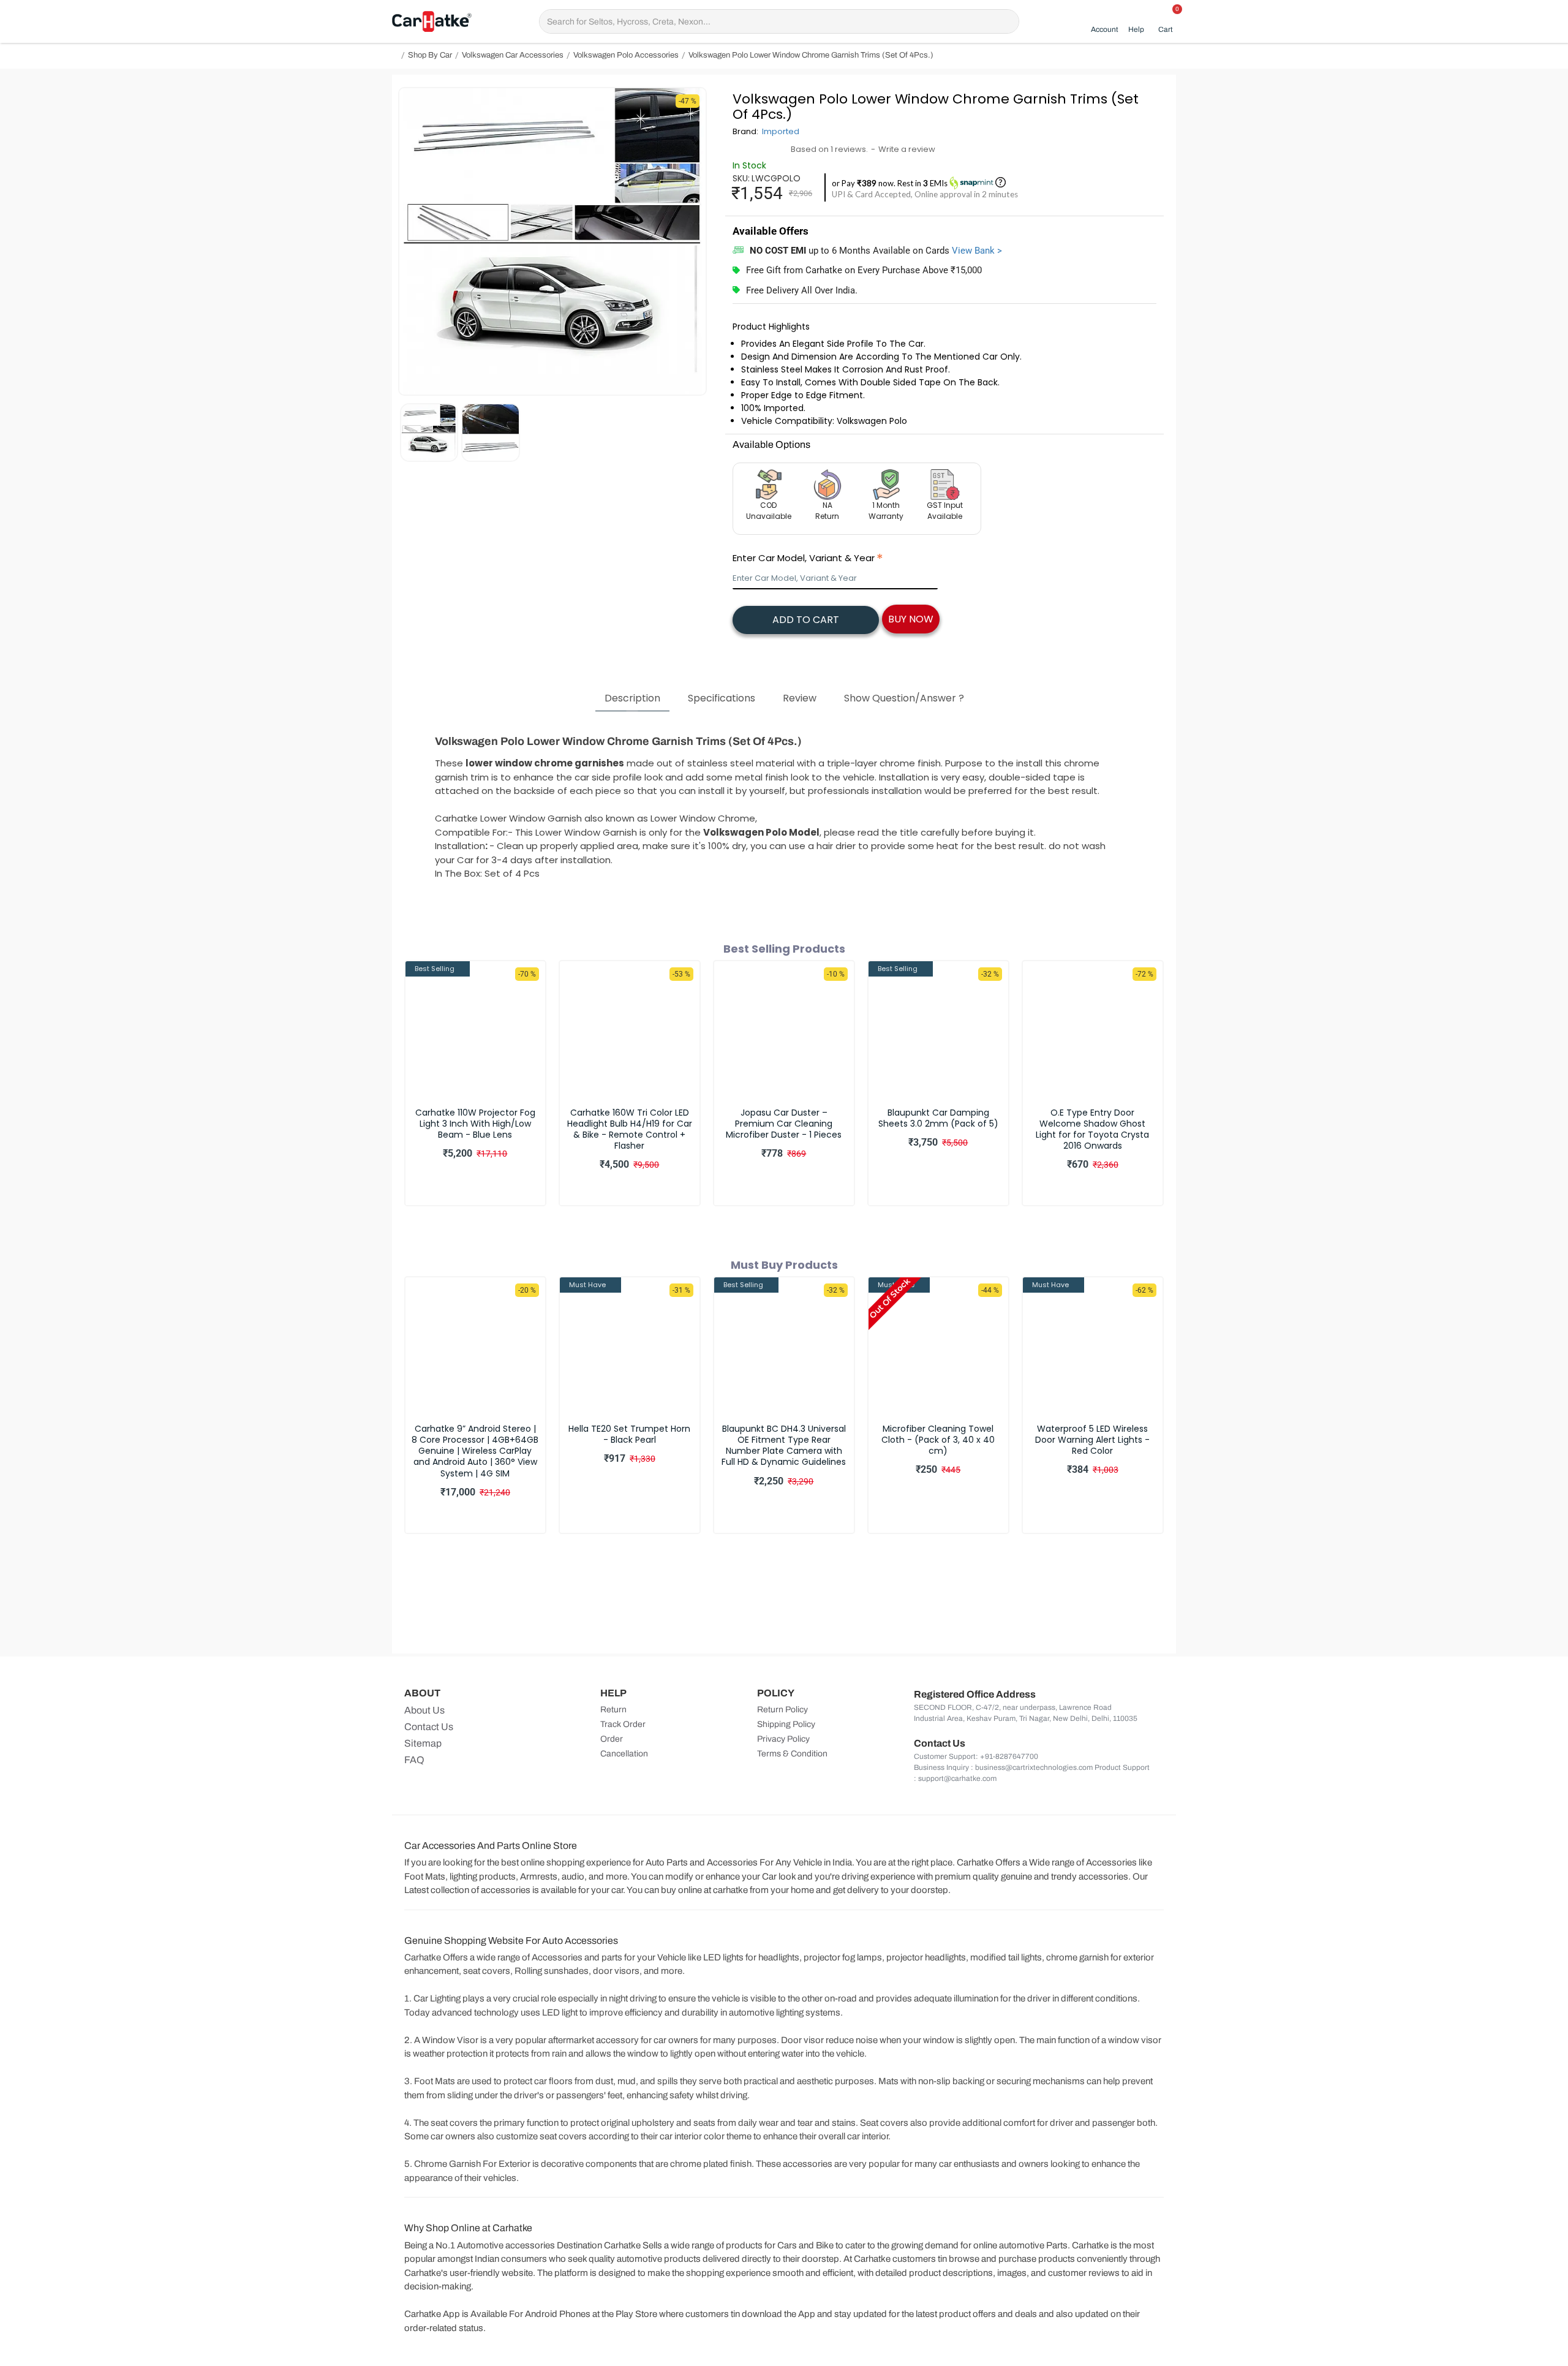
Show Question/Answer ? (904, 698)
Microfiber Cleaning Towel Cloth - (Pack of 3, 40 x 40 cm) (938, 1440)
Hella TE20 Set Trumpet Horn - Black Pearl (629, 1434)
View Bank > (977, 251)
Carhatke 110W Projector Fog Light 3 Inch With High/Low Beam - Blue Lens (475, 1124)
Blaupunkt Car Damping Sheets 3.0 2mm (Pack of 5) (938, 1118)
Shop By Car (430, 55)
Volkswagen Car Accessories (513, 55)
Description (632, 698)
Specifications (722, 698)
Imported (781, 131)
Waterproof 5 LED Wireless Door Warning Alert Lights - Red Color (1092, 1440)
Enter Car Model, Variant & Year (804, 558)
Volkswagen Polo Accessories (626, 55)
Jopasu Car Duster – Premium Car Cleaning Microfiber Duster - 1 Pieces (784, 1124)
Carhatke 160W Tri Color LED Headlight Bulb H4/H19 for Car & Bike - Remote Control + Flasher (630, 1129)
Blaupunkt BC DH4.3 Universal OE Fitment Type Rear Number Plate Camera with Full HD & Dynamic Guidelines (784, 1446)
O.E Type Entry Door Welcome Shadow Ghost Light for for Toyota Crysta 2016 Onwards (1092, 1129)
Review (800, 698)
